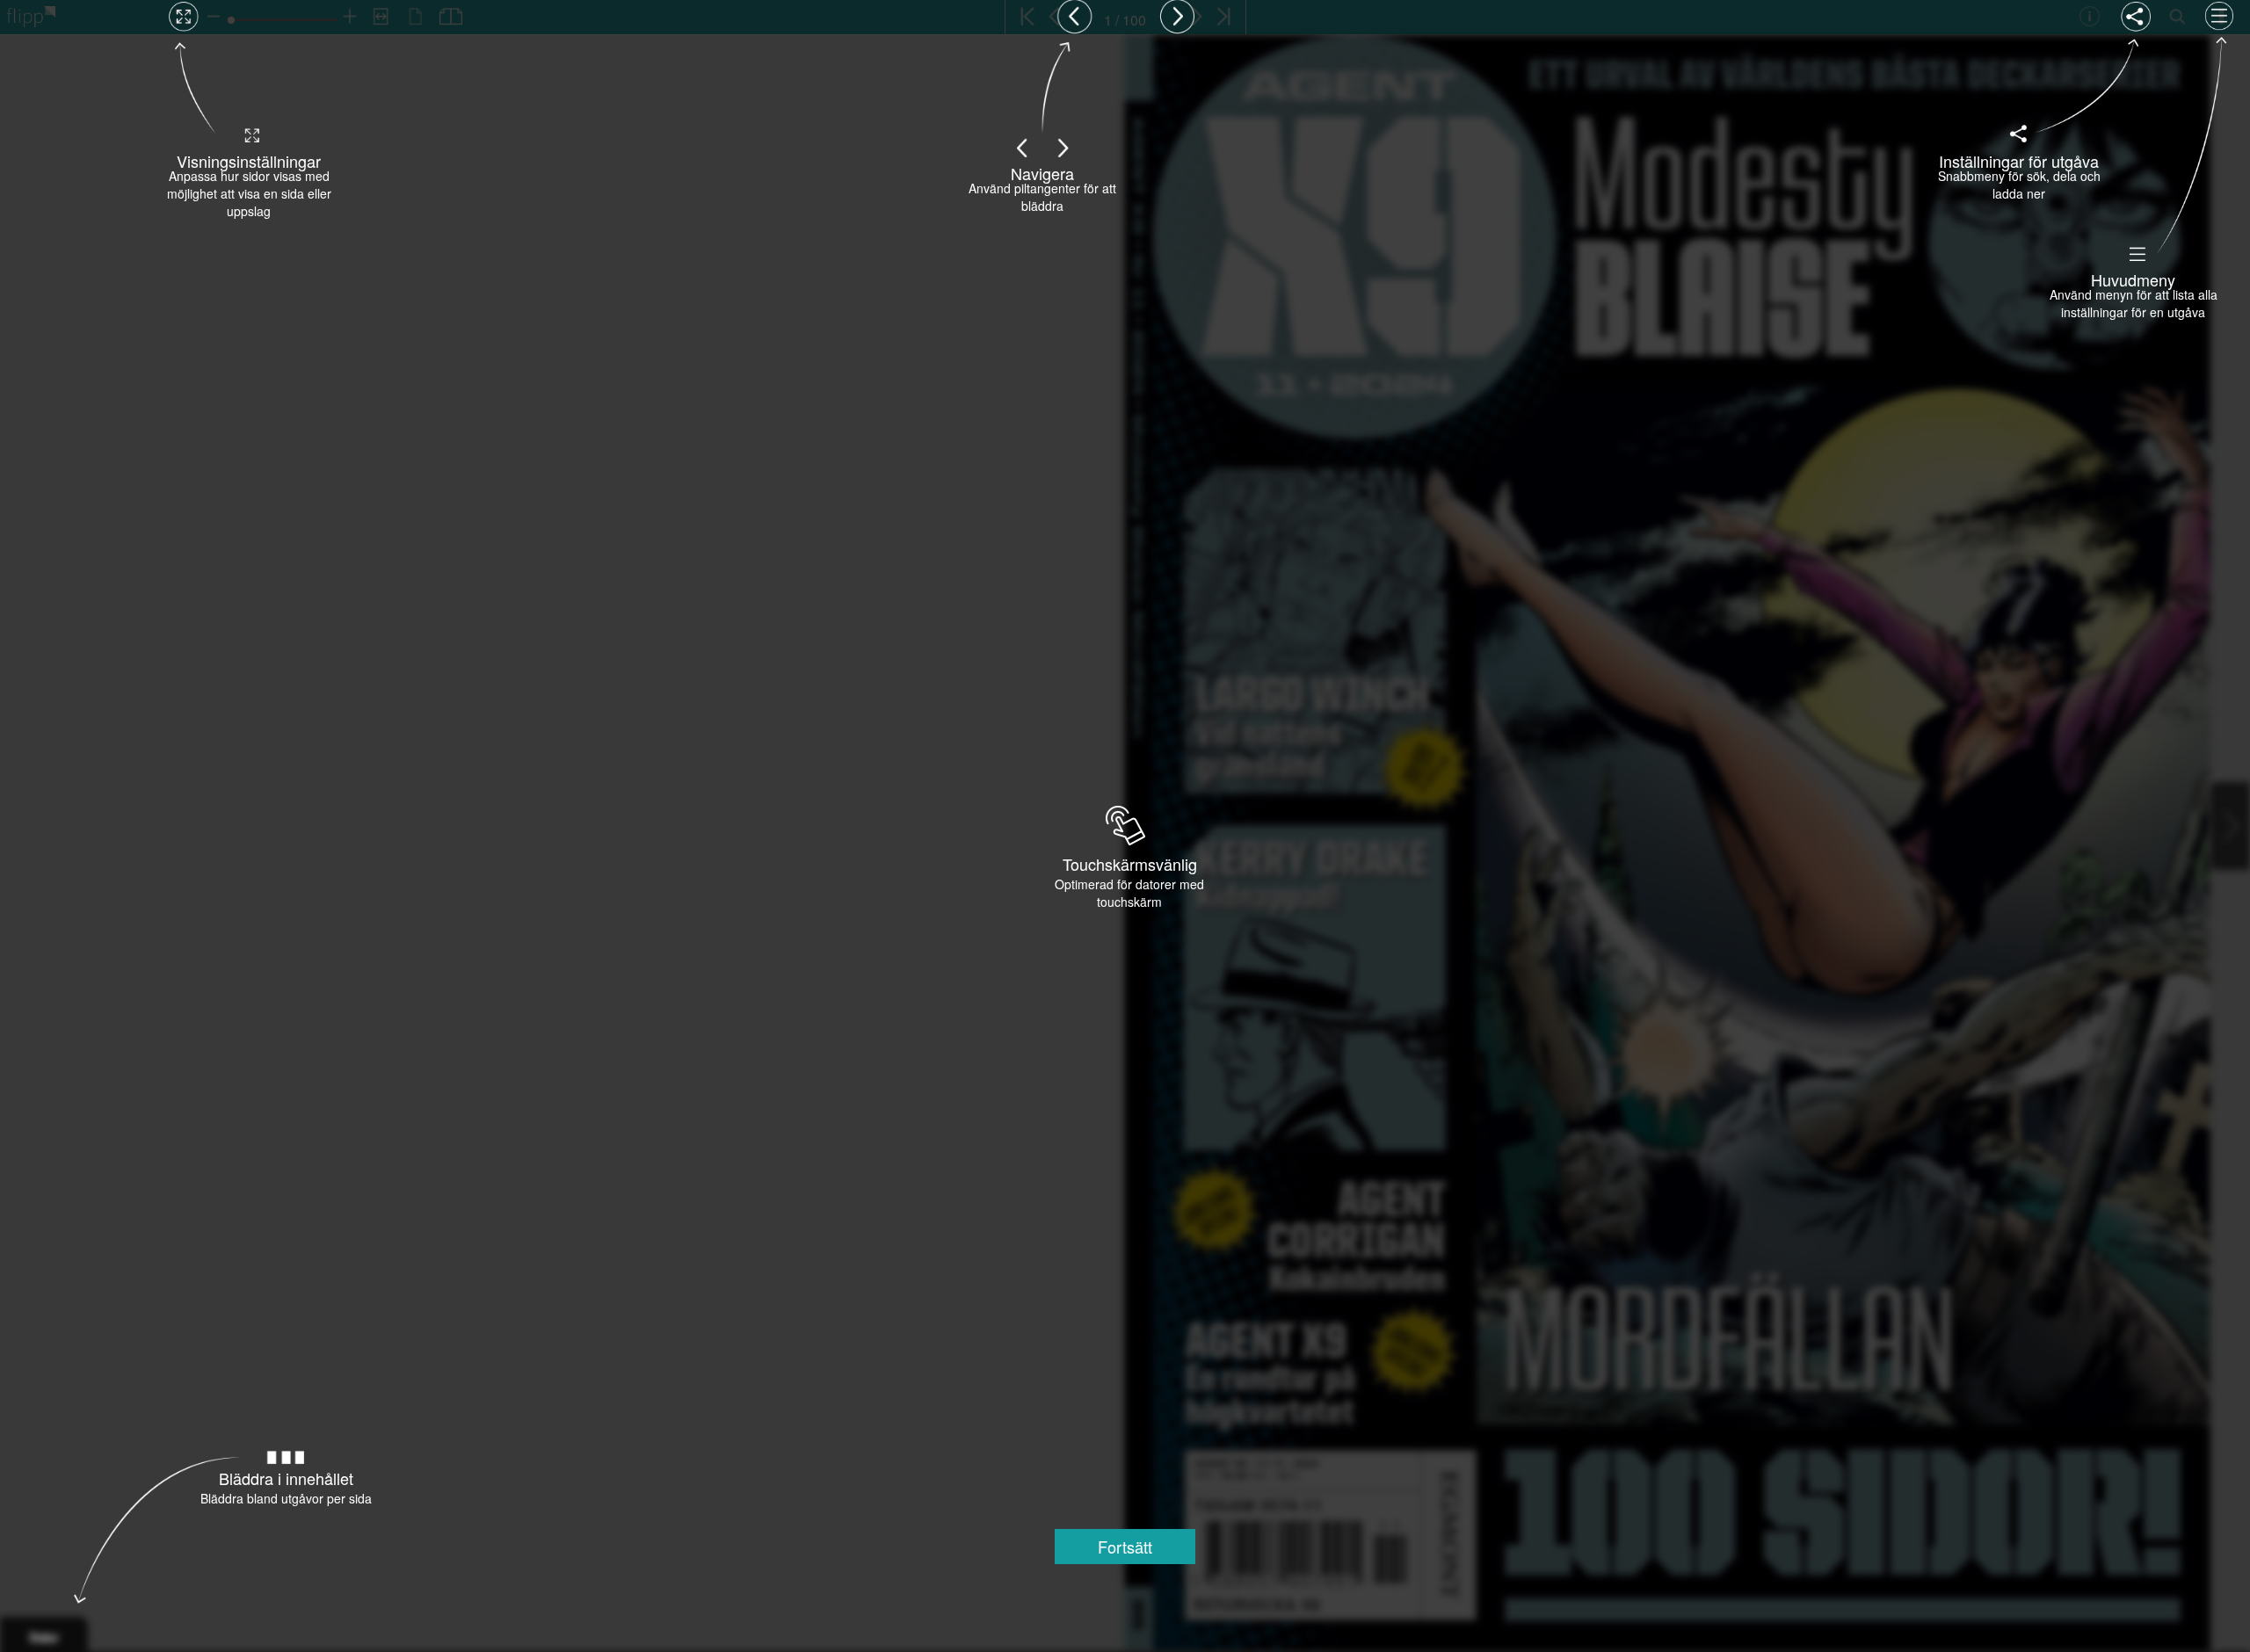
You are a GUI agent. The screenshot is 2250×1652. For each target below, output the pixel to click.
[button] (1125, 1547)
